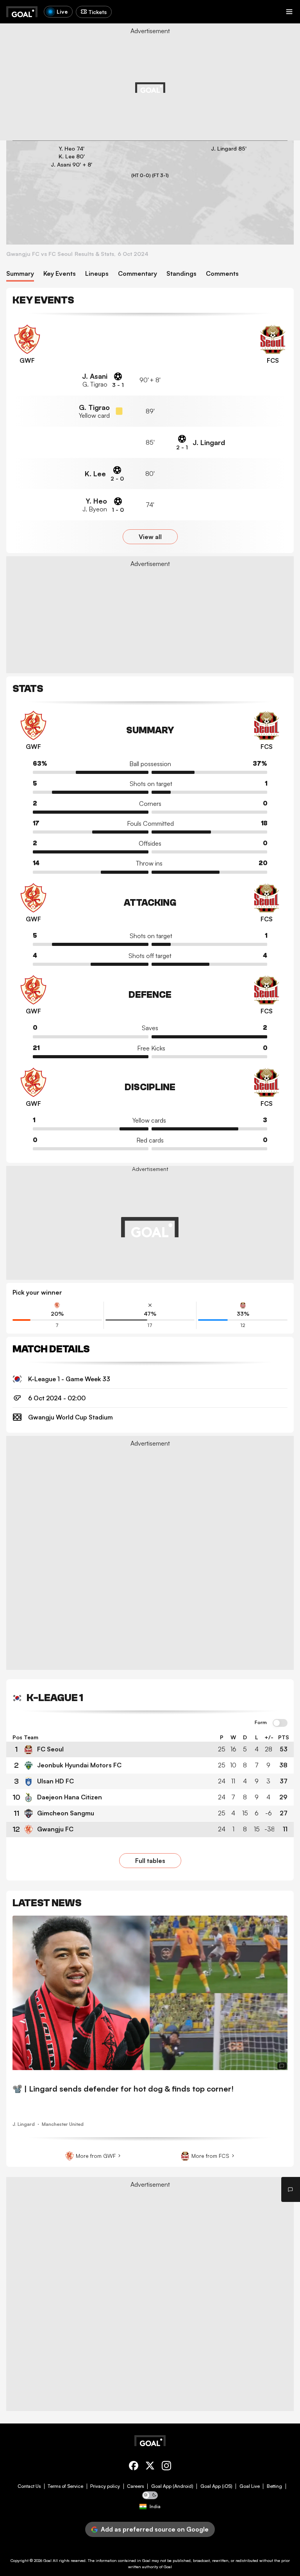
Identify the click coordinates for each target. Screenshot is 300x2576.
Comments (222, 274)
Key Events (60, 274)
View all (150, 537)
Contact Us (29, 2486)
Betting (274, 2486)
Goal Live (250, 2486)
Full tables (150, 1861)
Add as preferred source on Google (155, 2529)
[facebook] (134, 2467)
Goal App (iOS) (216, 2486)
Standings (181, 274)
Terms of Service (65, 2486)
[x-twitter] (150, 2467)
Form (261, 1723)
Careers (135, 2486)
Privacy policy (105, 2486)
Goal (47, 2560)
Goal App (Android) (172, 2486)
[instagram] (166, 2467)
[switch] (280, 1723)
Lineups (97, 274)
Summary (20, 274)
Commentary (137, 274)
